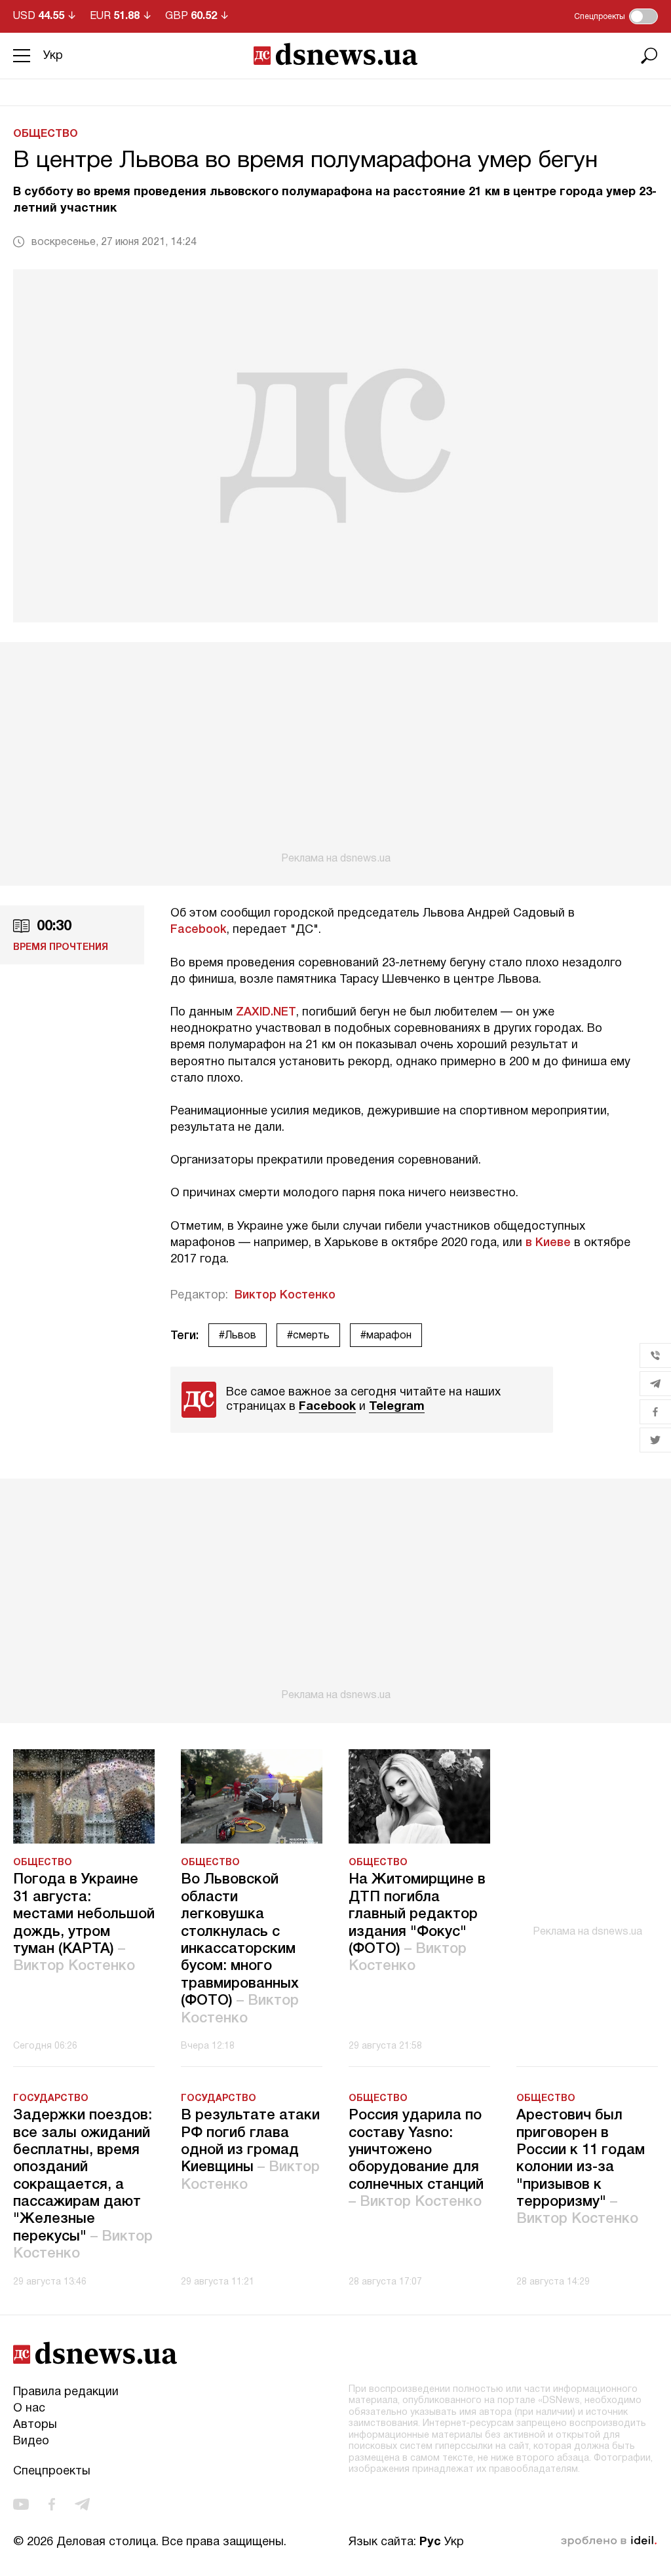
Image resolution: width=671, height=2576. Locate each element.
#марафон (386, 1336)
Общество (46, 134)
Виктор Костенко (285, 1295)
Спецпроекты (52, 2472)
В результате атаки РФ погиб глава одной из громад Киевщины (250, 2150)
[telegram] (82, 2504)
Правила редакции (66, 2392)
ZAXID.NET (266, 1012)
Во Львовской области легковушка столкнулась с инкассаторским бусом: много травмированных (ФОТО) (240, 1949)
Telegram (397, 1407)
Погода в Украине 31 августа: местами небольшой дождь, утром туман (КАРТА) (84, 1923)
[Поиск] (649, 56)
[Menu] (22, 56)
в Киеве (548, 1243)
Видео (31, 2441)
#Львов (238, 1336)
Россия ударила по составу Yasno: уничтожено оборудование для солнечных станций (416, 2159)
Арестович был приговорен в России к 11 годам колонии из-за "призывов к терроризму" (581, 2167)
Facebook (199, 930)
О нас (29, 2409)
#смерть (308, 1336)
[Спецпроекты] (643, 16)
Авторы (35, 2425)
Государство (51, 2099)
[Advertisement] (335, 753)
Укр (53, 56)
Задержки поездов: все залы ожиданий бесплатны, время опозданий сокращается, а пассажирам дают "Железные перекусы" (83, 2185)
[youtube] (21, 2504)
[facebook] (52, 2504)
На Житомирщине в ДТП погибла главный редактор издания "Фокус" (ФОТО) (417, 1923)
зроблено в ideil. (609, 2541)
